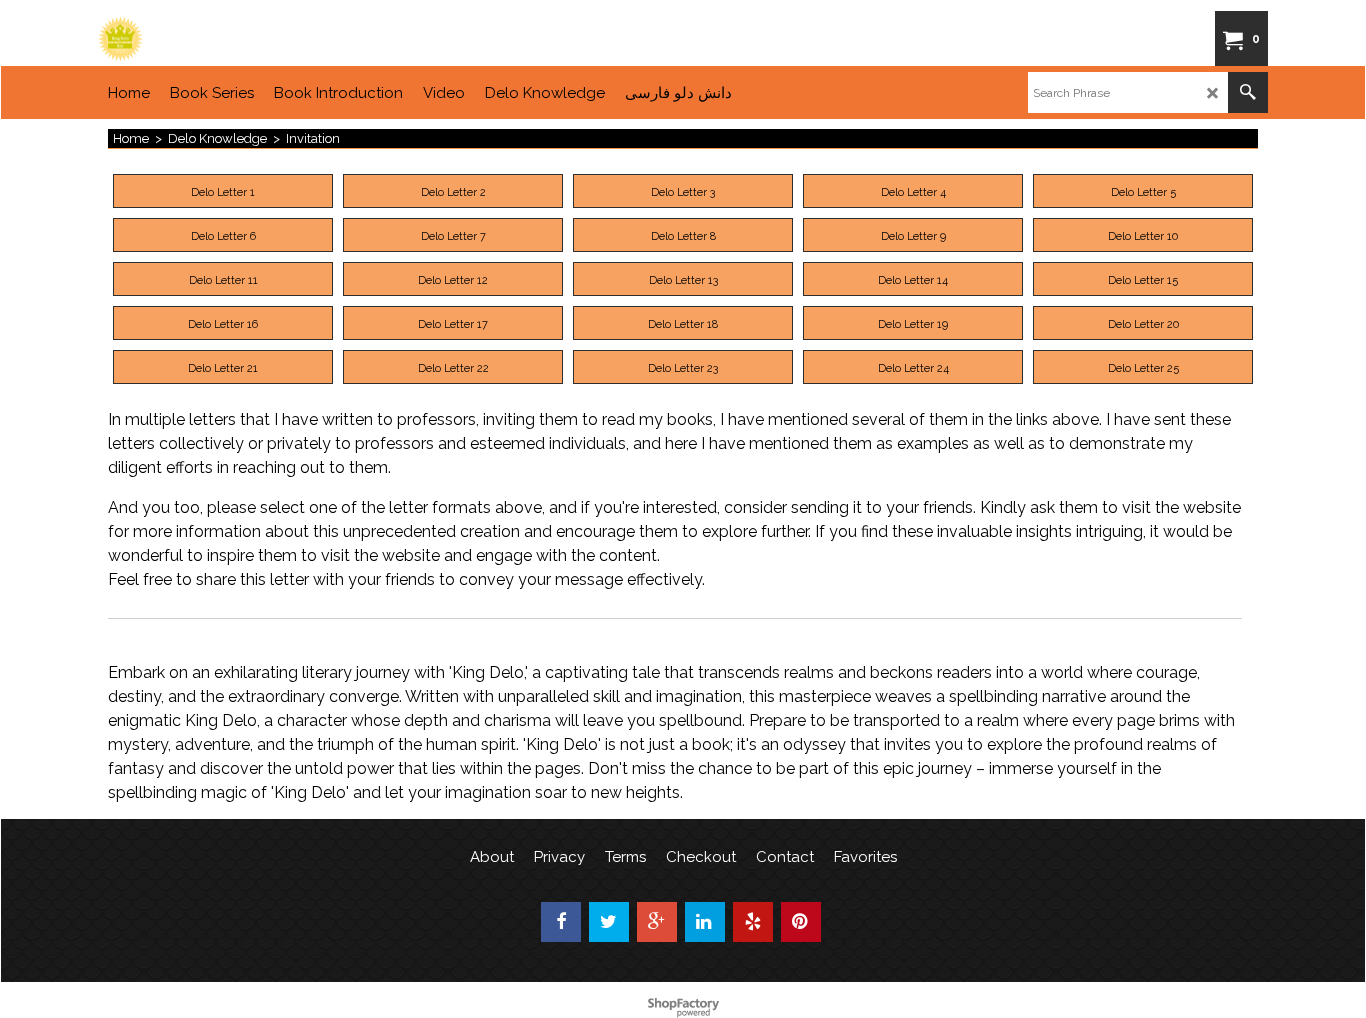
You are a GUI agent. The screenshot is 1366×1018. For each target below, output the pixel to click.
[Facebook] (561, 922)
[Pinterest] (801, 922)
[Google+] (657, 922)
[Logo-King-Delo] (248, 38)
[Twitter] (609, 922)
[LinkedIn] (705, 922)
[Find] (1248, 92)
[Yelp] (753, 922)
